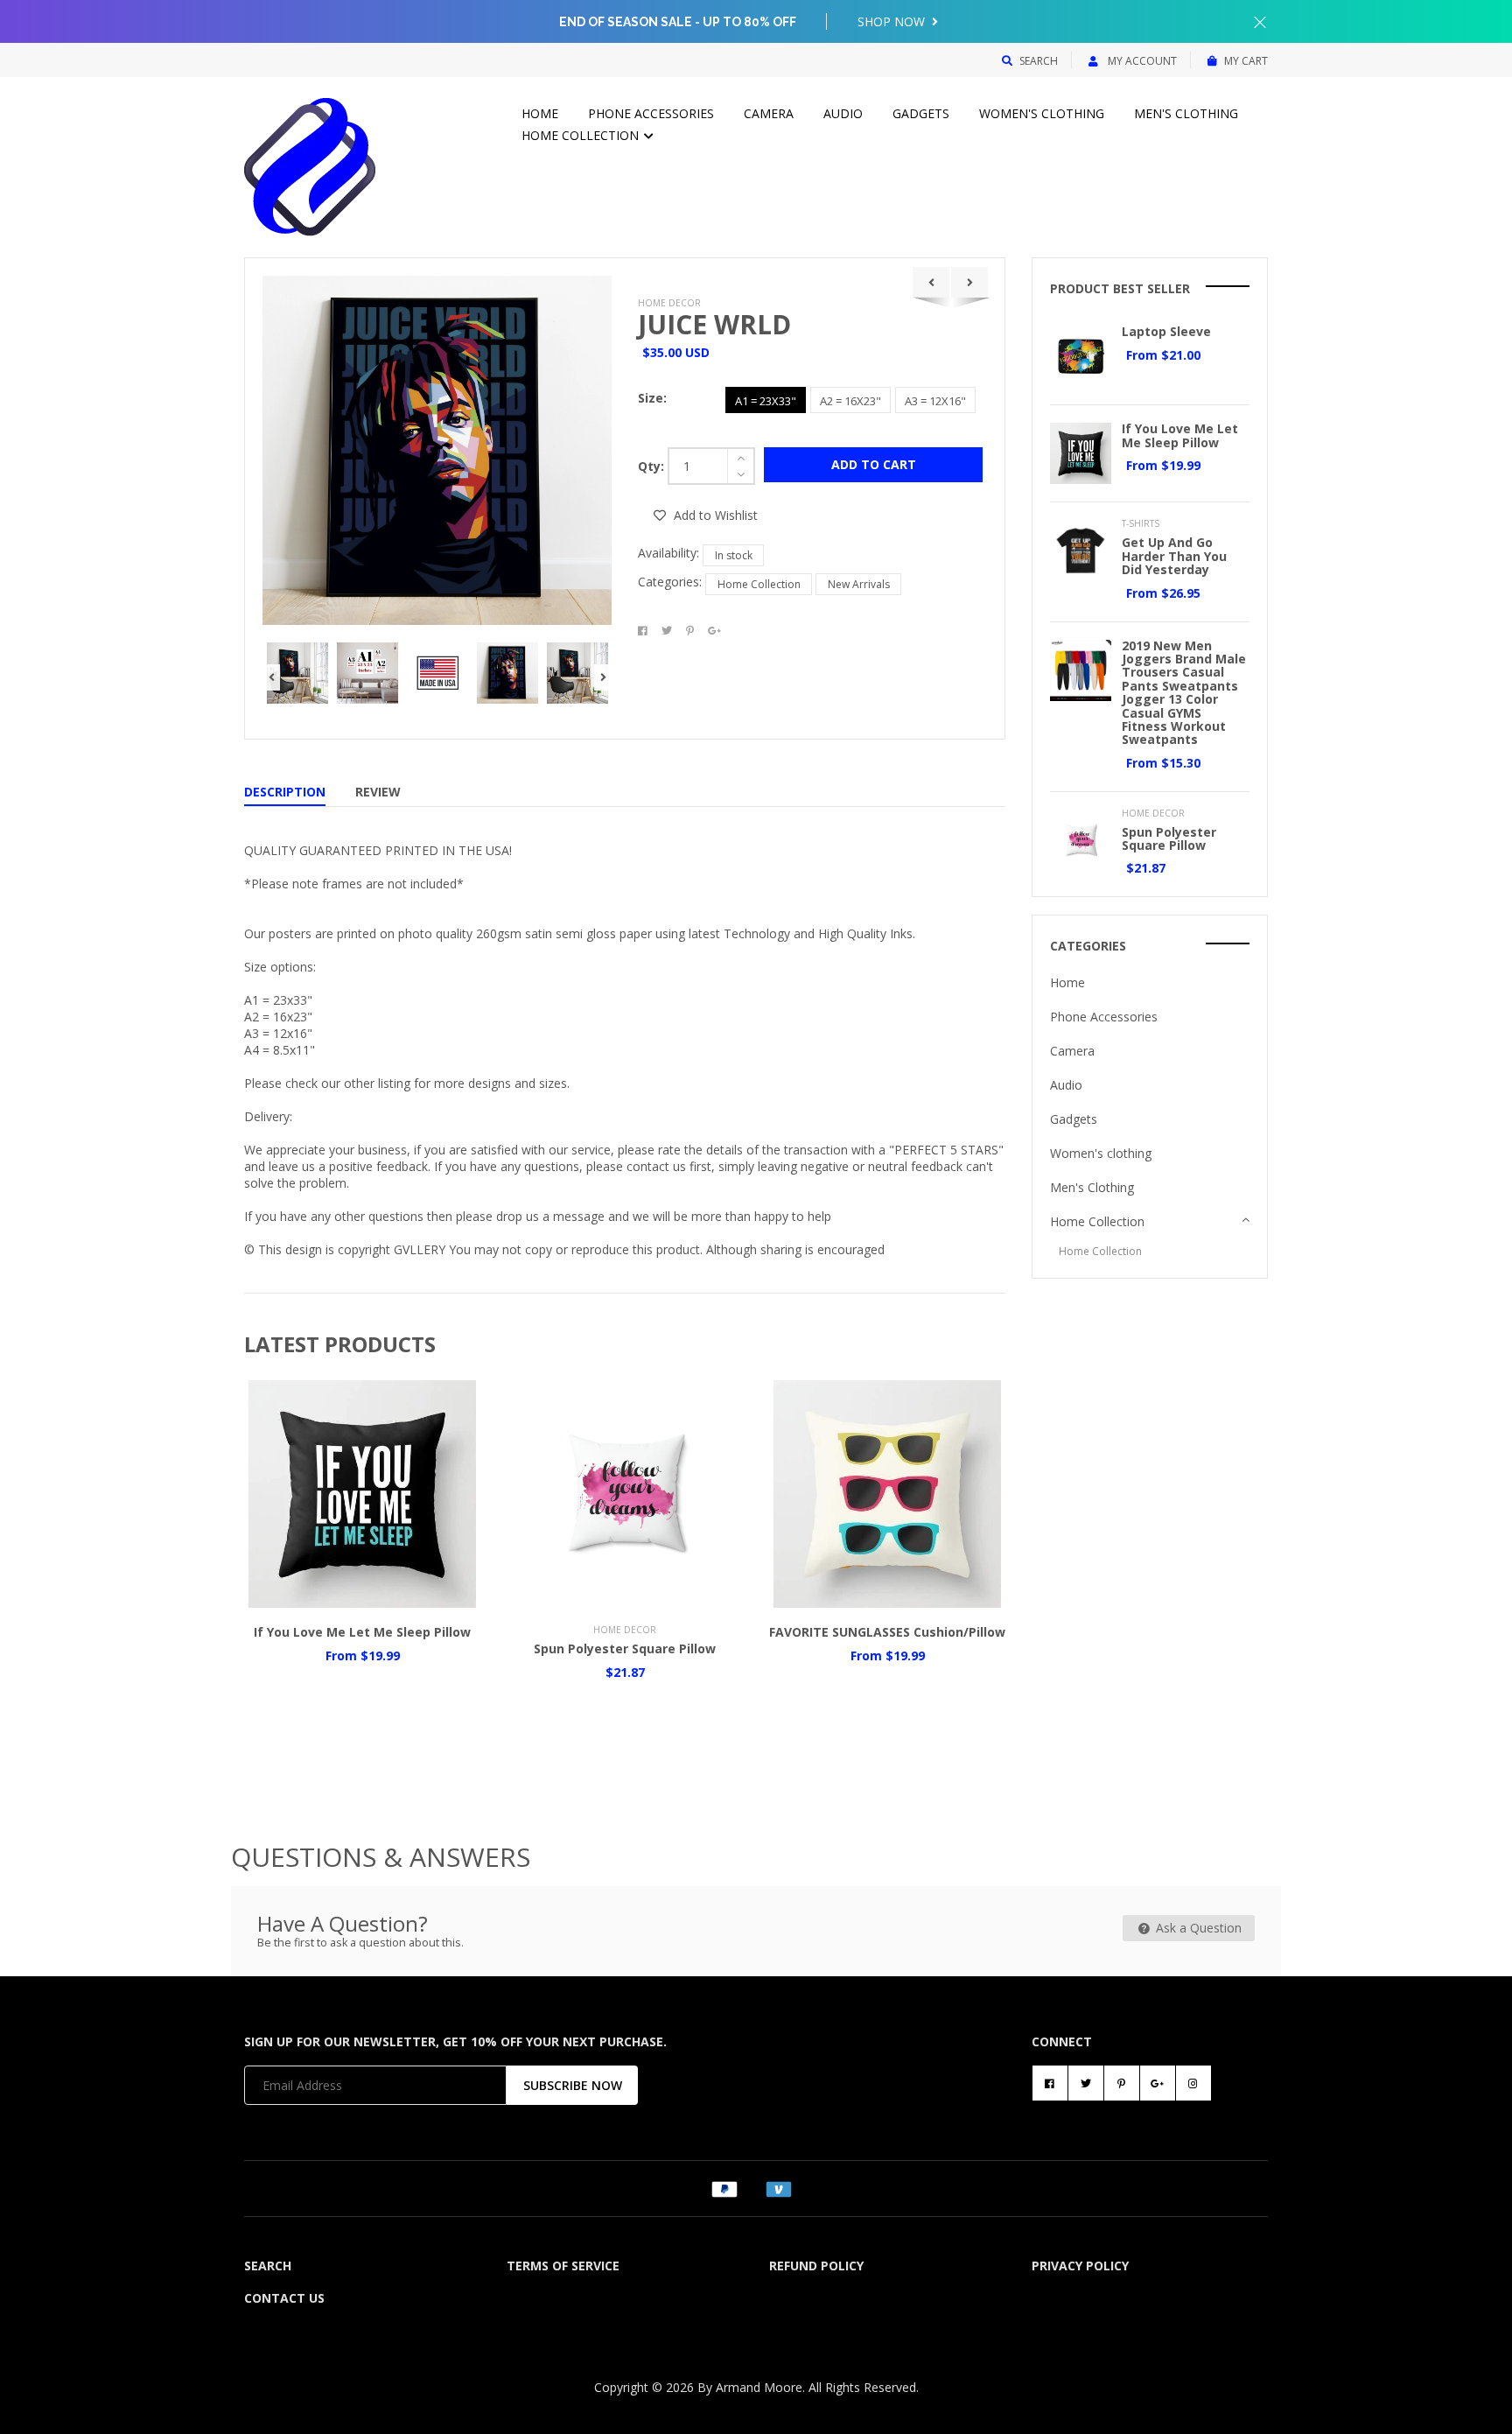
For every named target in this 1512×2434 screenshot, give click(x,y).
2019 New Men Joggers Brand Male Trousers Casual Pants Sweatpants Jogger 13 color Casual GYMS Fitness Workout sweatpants (1184, 693)
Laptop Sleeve (1166, 331)
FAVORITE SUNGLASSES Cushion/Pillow (887, 1632)
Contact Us (284, 2298)
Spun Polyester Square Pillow (625, 1648)
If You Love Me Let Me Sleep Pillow (362, 1632)
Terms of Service (563, 2266)
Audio (843, 113)
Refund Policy (816, 2266)
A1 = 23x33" (766, 401)
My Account (1141, 61)
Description (285, 792)
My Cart (1246, 61)
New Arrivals (859, 584)
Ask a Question (1197, 1928)
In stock (734, 555)
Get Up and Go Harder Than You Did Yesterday (1174, 556)
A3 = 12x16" (935, 401)
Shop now (893, 21)
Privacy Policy (1080, 2266)
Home (540, 113)
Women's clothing (1042, 113)
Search (1039, 61)
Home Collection (582, 135)
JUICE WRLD (714, 324)
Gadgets (921, 113)
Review (378, 792)
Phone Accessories (651, 113)
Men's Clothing (1186, 113)
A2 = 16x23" (850, 401)
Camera (769, 113)
